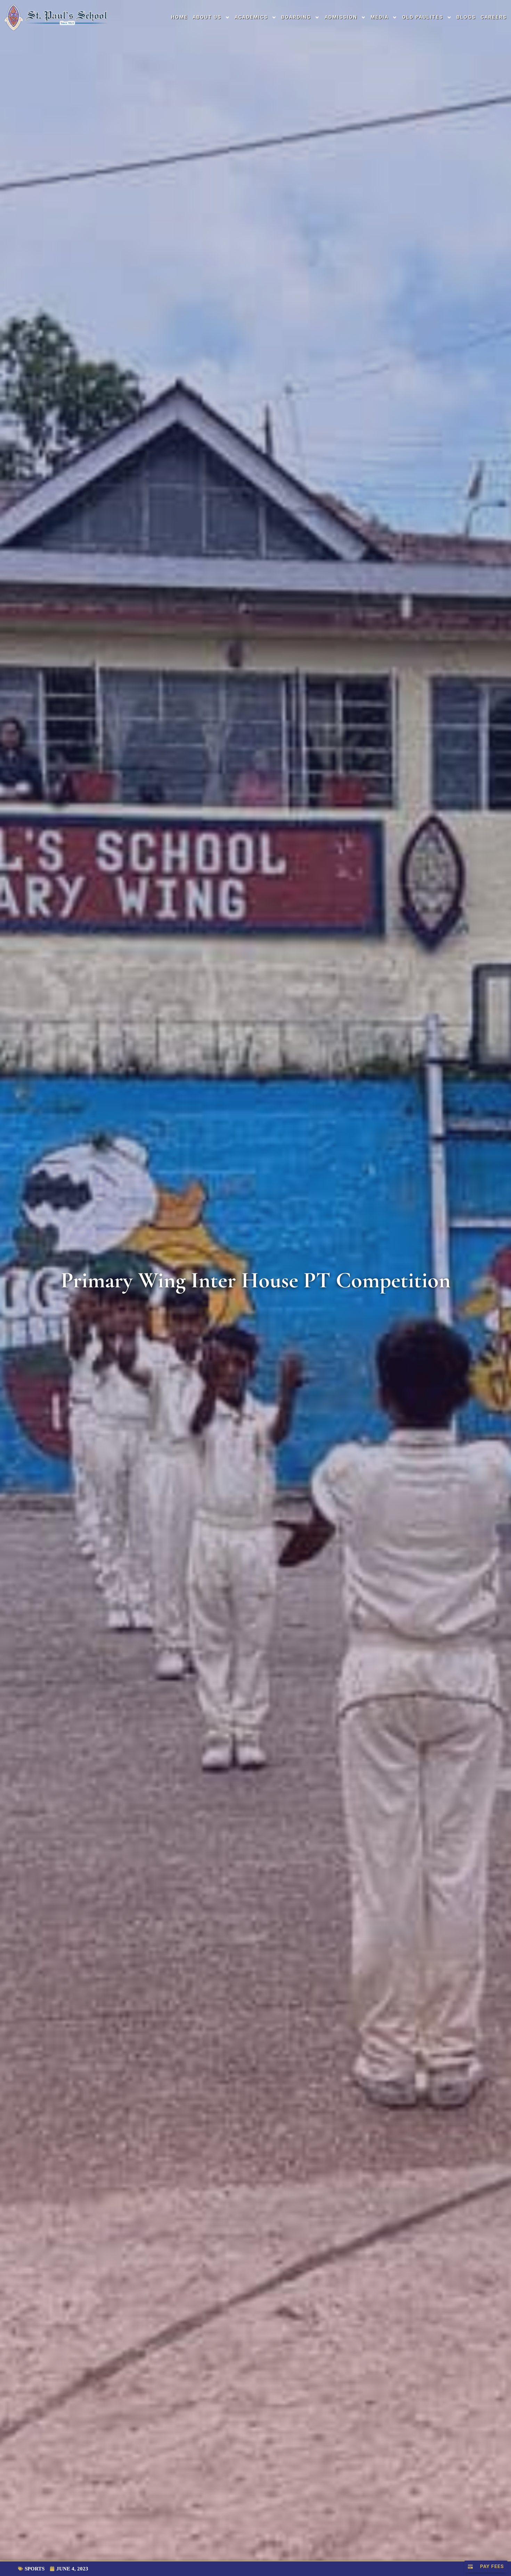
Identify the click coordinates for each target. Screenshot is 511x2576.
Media (380, 17)
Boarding (296, 17)
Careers (494, 17)
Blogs (466, 17)
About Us (207, 17)
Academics (251, 17)
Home (179, 17)
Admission (341, 17)
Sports (35, 2569)
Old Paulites (423, 17)
